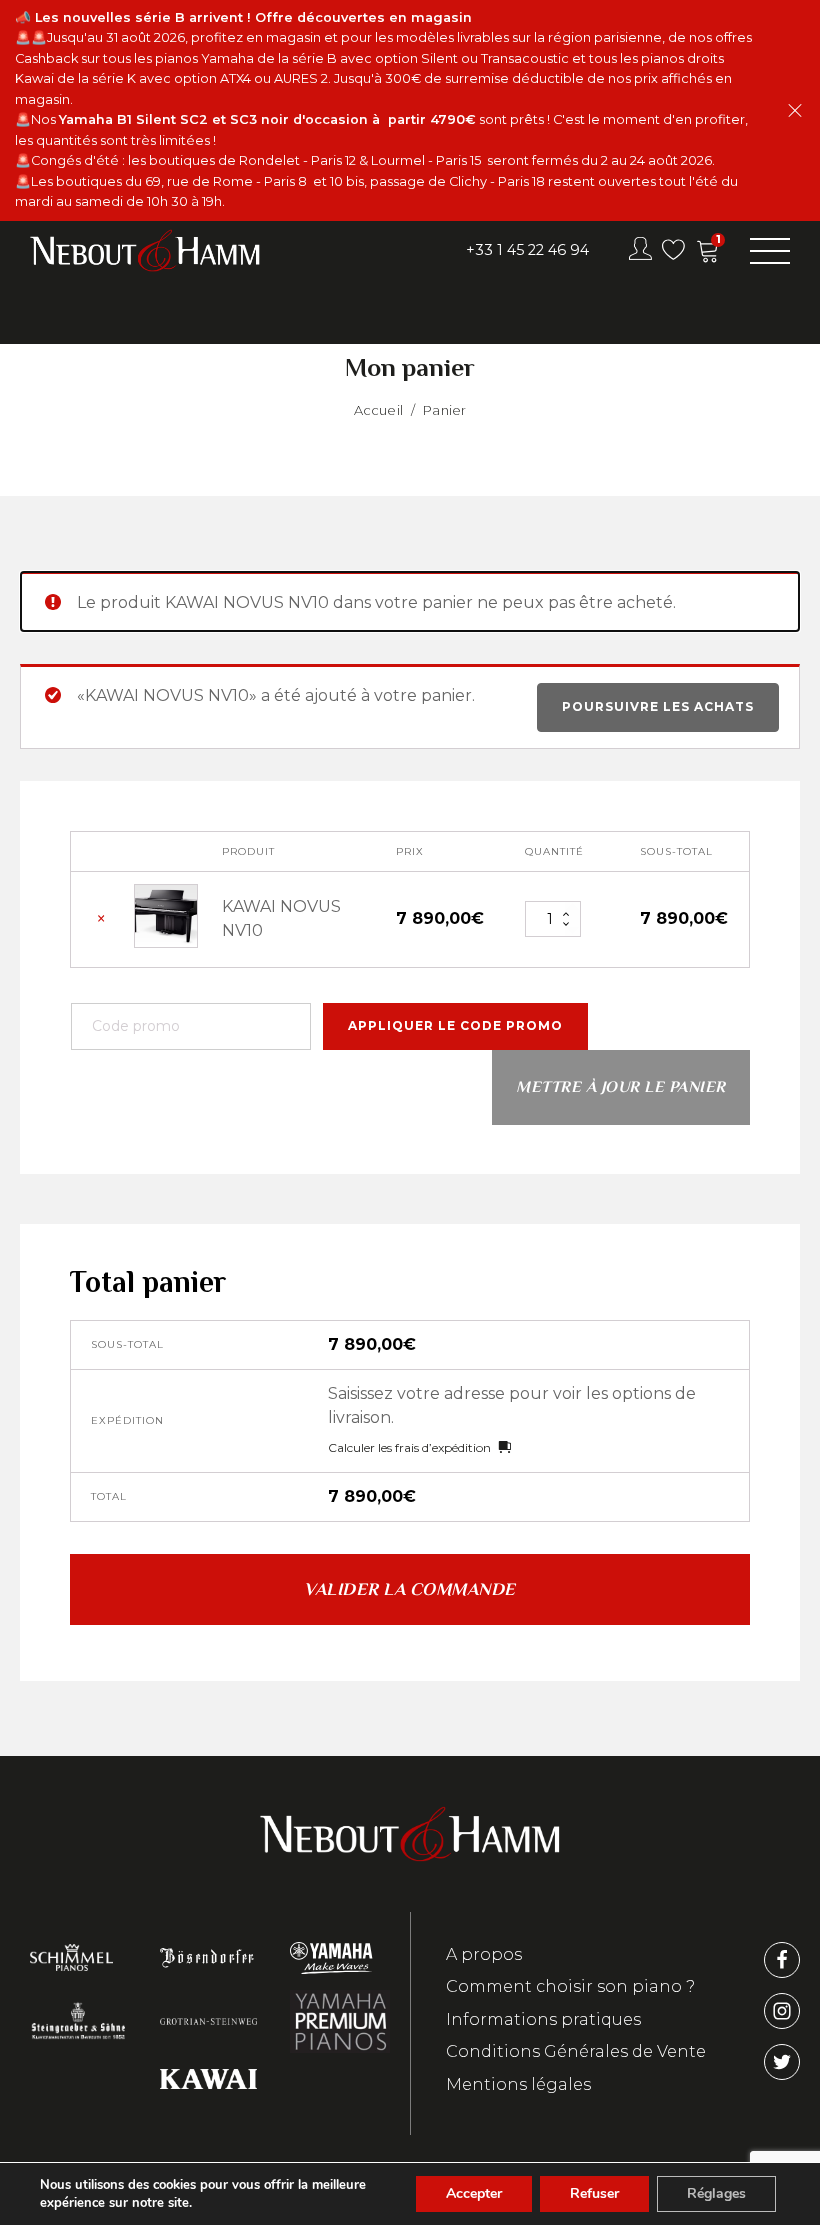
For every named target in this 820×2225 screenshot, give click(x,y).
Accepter (474, 2193)
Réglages (716, 2193)
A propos (484, 1954)
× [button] (101, 919)
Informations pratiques (543, 2019)
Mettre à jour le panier (621, 1087)
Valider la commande (410, 1589)
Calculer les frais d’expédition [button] (409, 1447)
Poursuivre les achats (658, 706)
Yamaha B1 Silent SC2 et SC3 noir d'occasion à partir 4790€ (267, 119)
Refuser (594, 2193)
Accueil (378, 410)
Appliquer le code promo (455, 1025)
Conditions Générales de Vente (576, 2051)
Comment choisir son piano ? (570, 1986)
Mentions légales (518, 2084)
